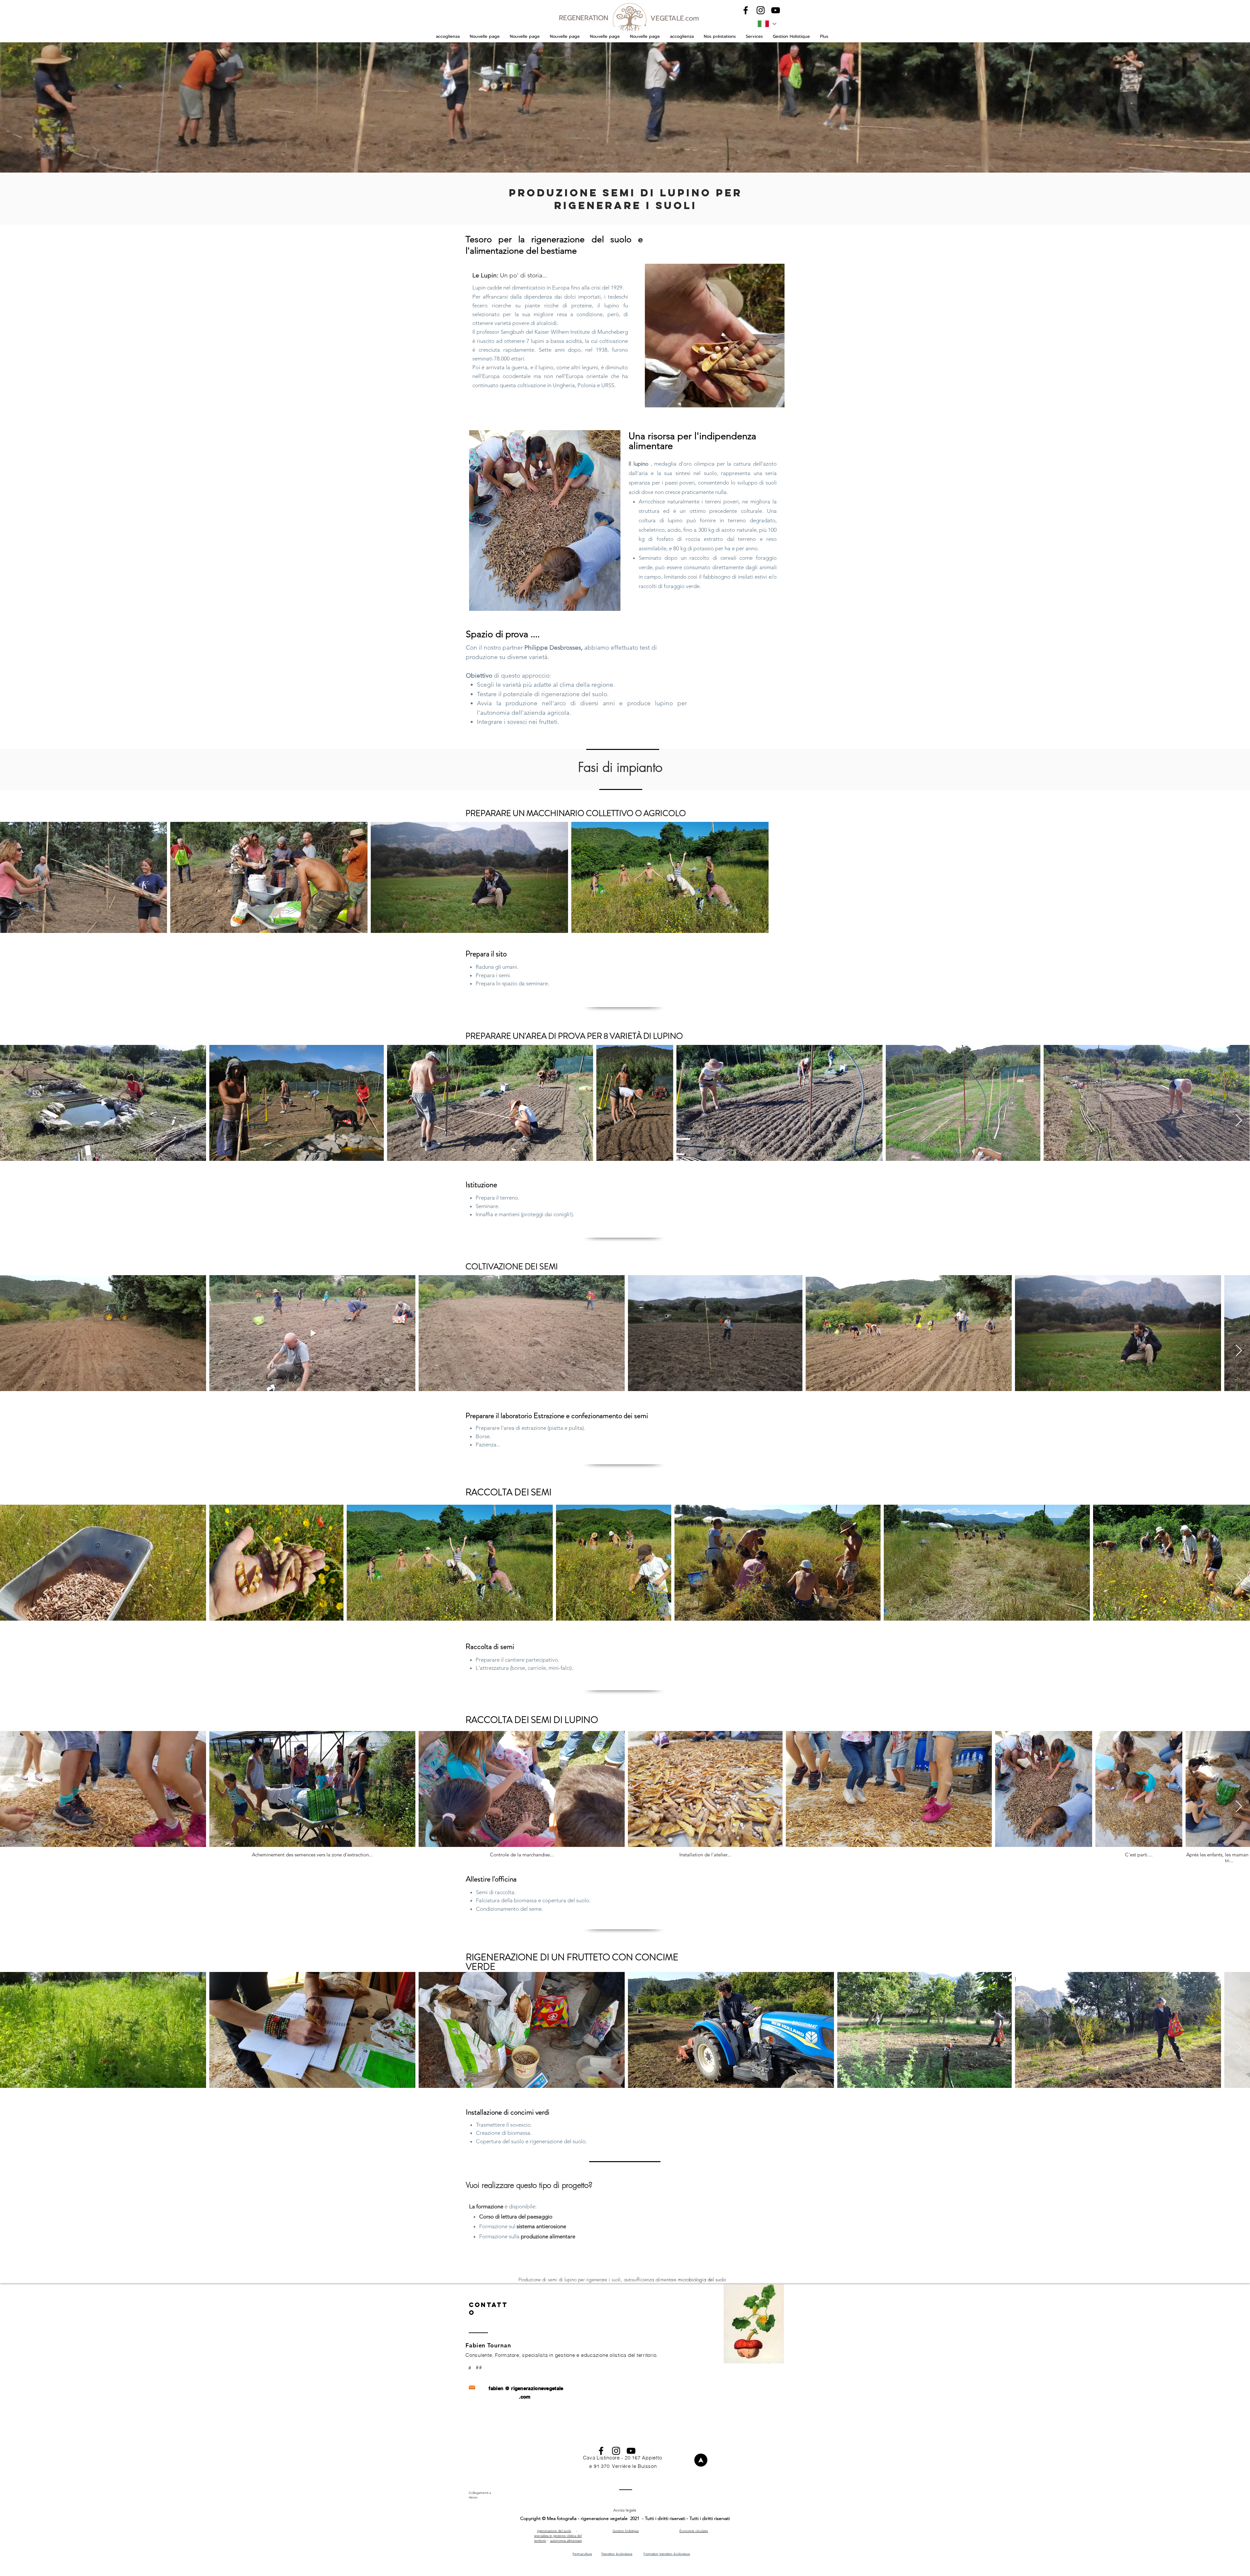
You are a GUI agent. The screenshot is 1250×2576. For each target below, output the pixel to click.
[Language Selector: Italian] (767, 24)
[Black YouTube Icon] (776, 10)
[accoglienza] (701, 2460)
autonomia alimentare (566, 2541)
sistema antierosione (541, 2226)
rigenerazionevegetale (537, 2388)
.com (525, 2397)
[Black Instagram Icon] (761, 10)
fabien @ (499, 2388)
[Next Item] (1239, 1121)
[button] (720, 36)
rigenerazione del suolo (554, 2531)
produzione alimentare (548, 2236)
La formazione (486, 2206)
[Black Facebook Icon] (746, 10)
